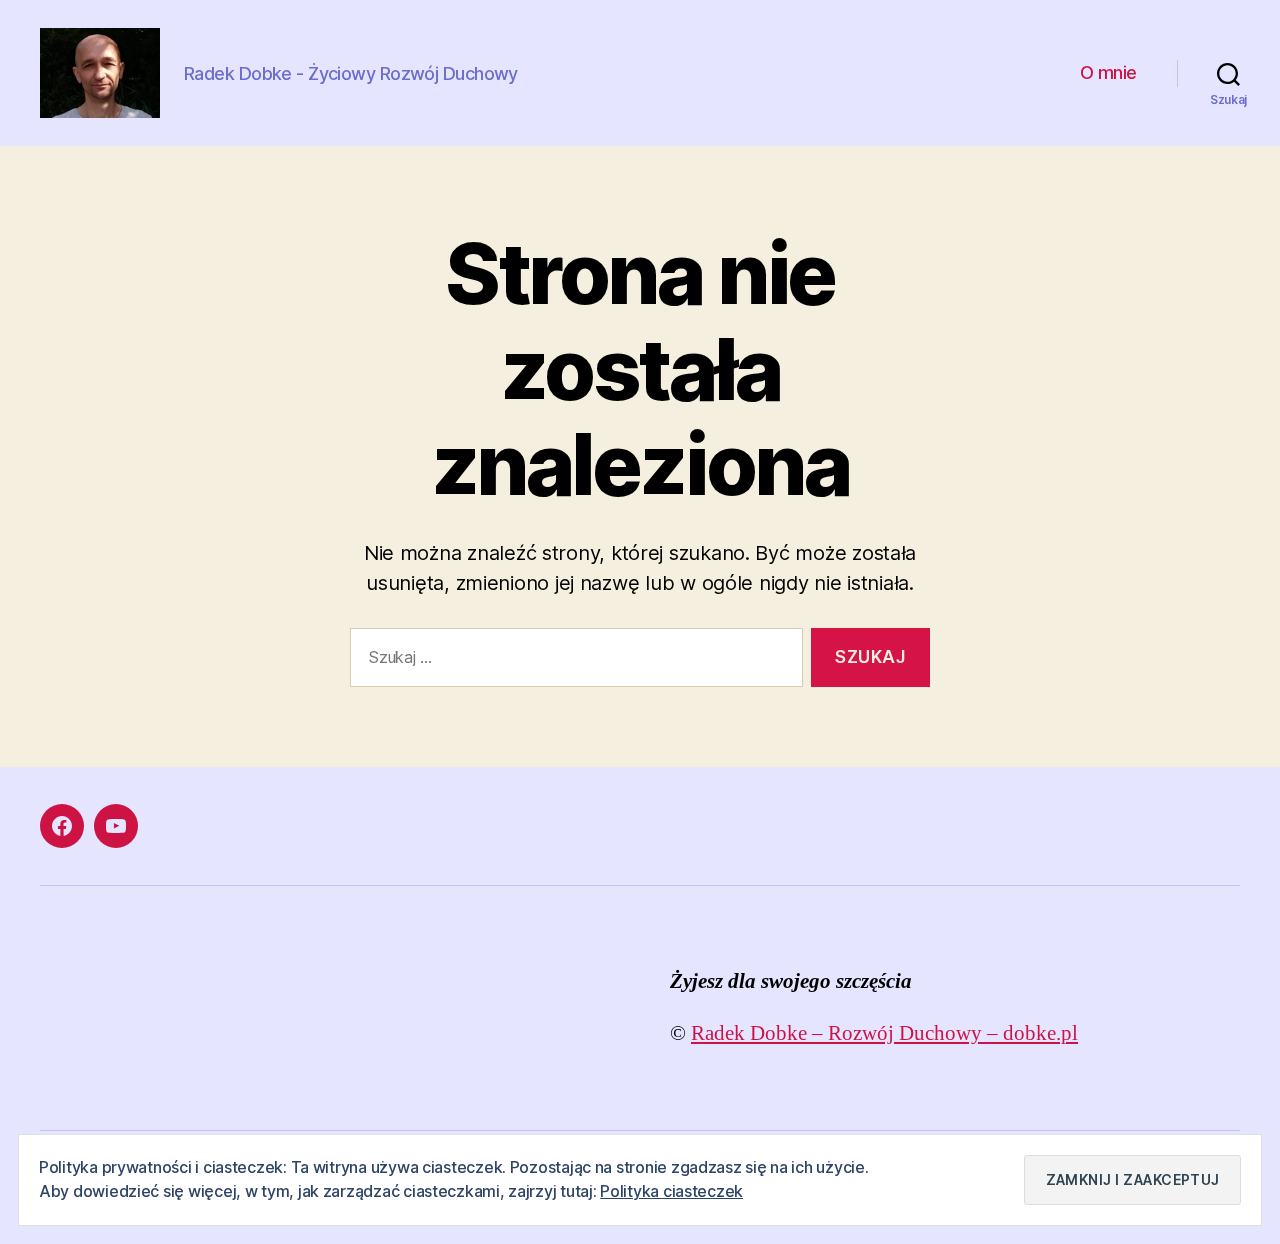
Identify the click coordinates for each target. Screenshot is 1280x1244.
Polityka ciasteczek (671, 1191)
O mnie (1108, 72)
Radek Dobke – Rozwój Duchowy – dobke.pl (884, 1033)
